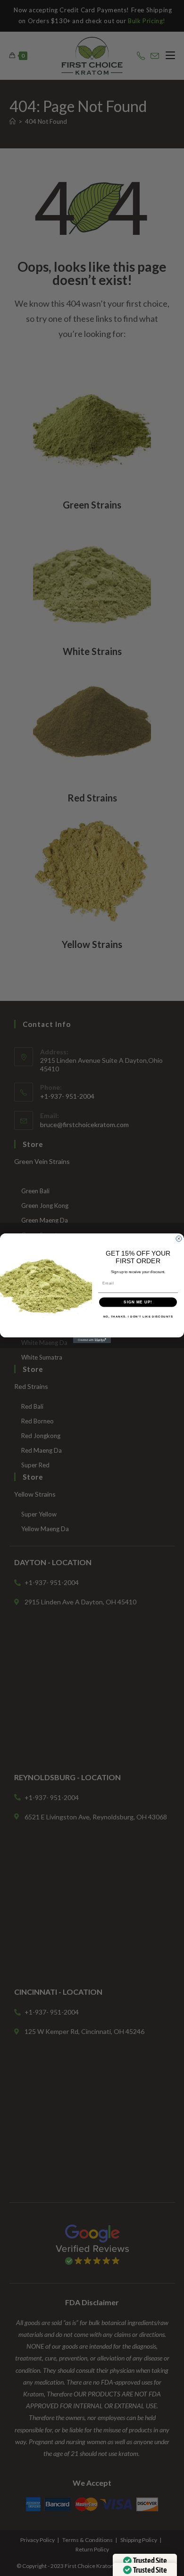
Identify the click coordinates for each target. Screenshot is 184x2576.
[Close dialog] (179, 1239)
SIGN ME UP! (138, 1302)
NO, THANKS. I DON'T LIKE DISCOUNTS (138, 1316)
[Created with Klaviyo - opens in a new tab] (92, 1340)
